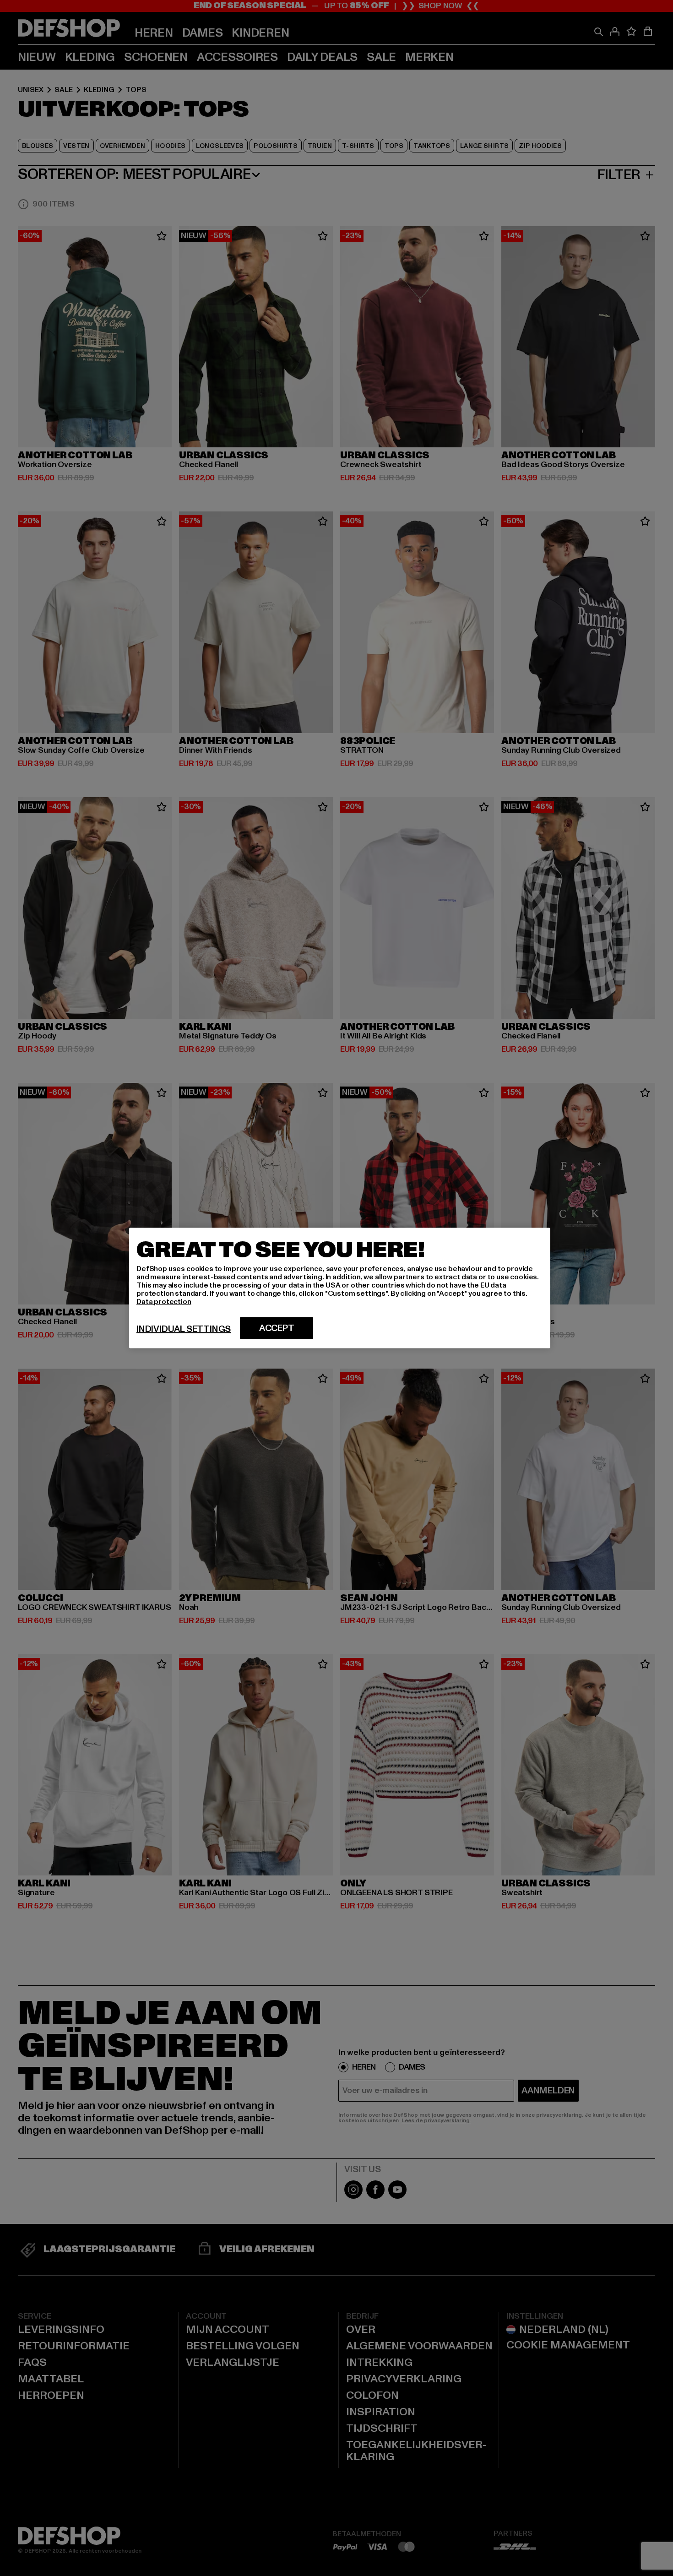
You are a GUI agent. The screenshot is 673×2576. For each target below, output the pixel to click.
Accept (277, 1328)
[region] (340, 1288)
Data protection (164, 1302)
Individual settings (184, 1329)
